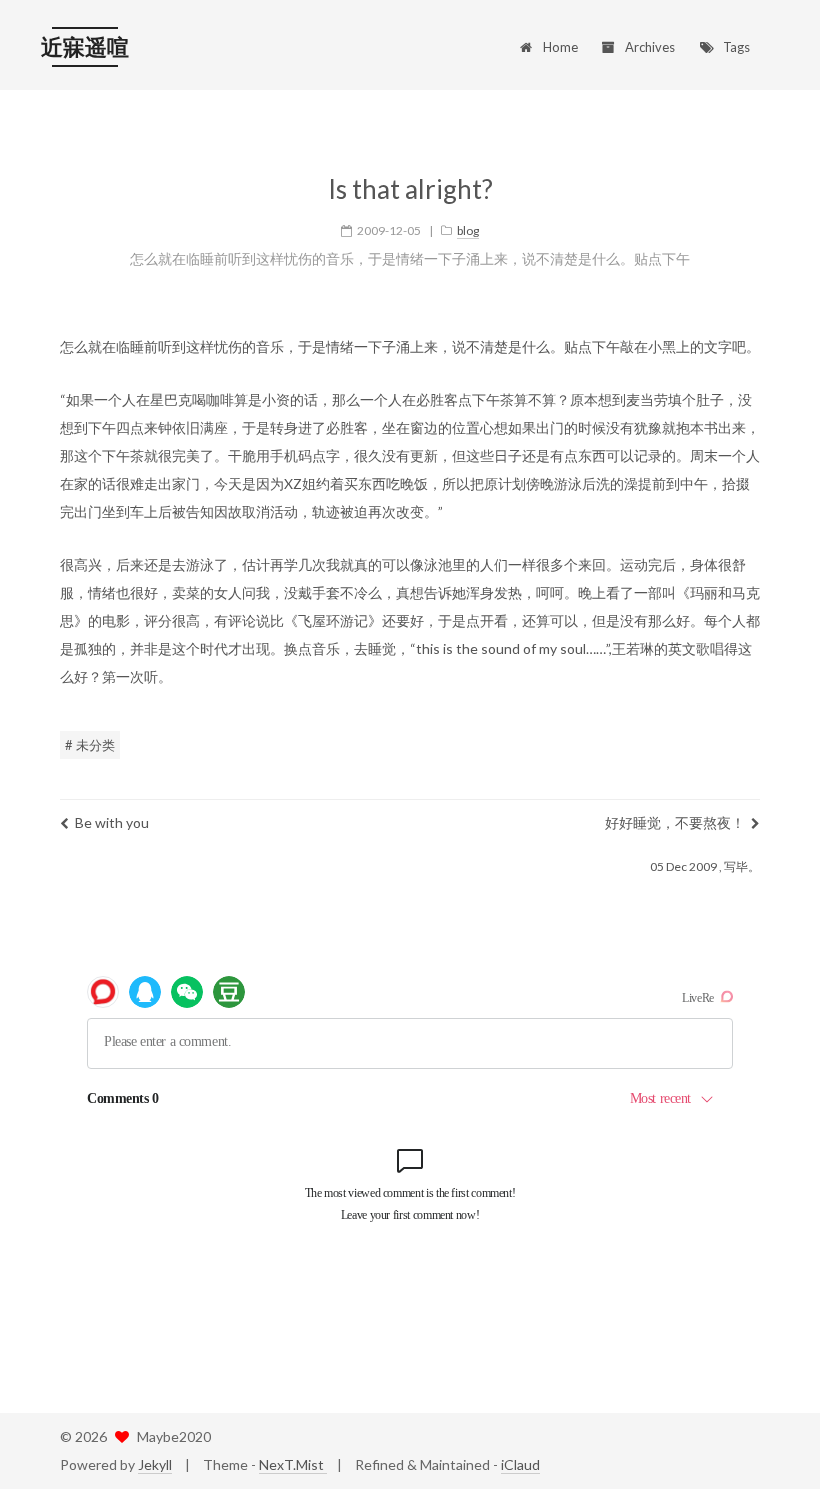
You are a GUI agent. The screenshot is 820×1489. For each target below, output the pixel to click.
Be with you (112, 822)
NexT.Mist (293, 1464)
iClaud (520, 1464)
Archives (650, 47)
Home (560, 47)
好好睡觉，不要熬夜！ (675, 822)
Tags (736, 47)
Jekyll (155, 1464)
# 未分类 (90, 745)
